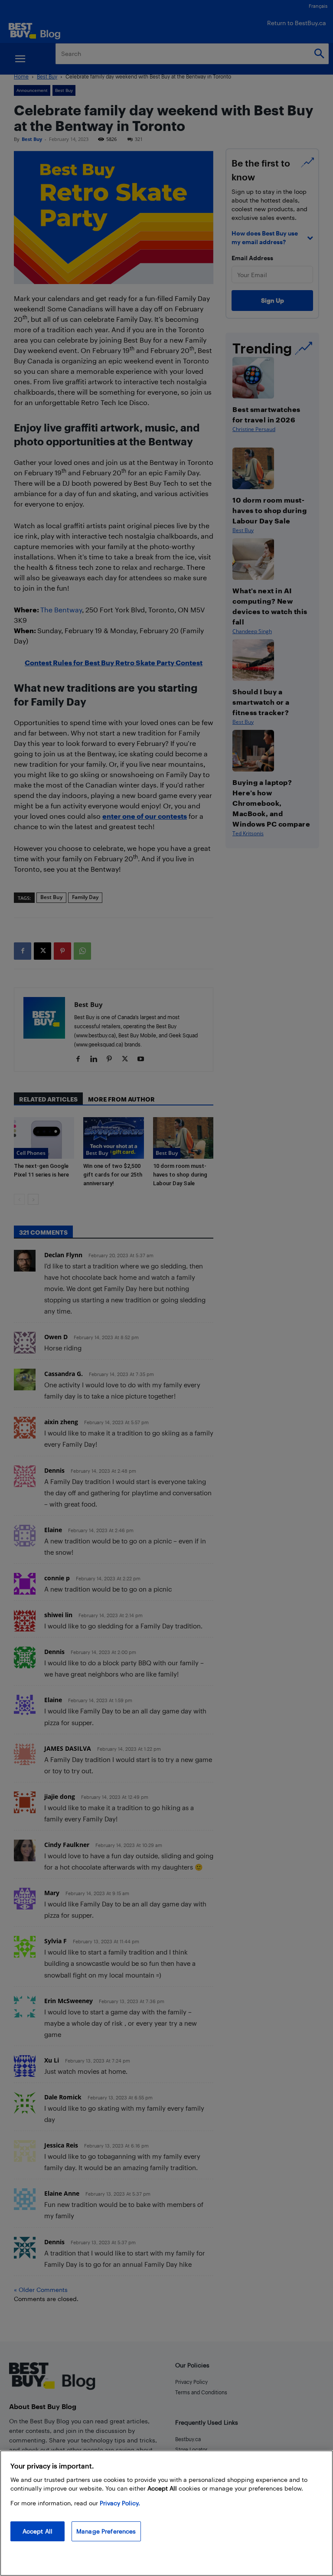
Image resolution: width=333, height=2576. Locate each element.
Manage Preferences (106, 2531)
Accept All (38, 2531)
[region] (166, 2513)
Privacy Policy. (120, 2503)
